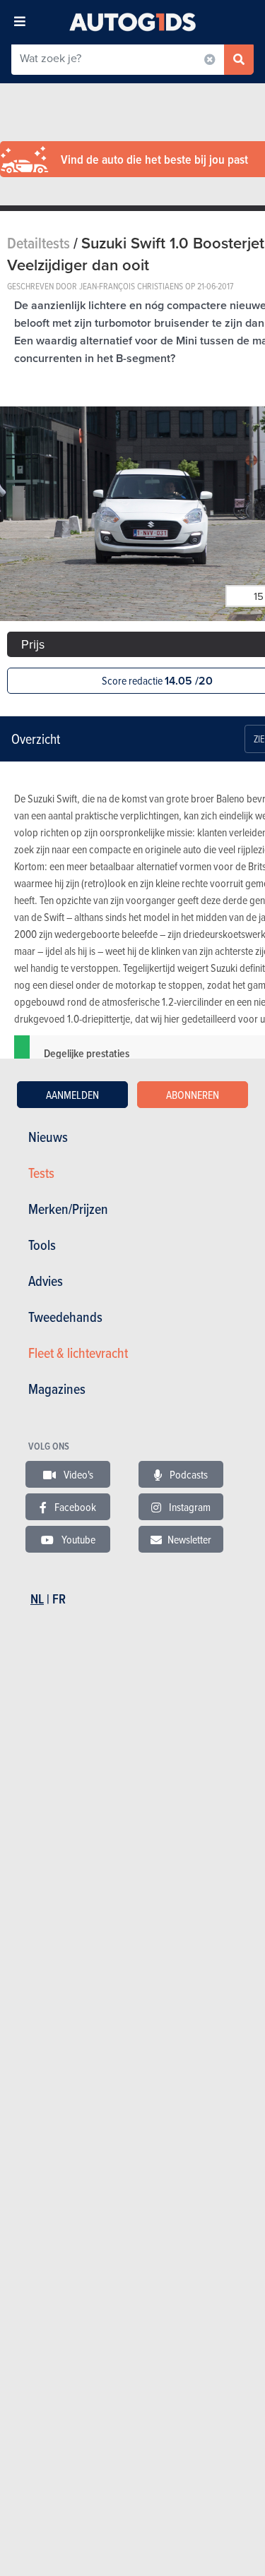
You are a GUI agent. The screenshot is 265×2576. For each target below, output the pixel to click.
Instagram (189, 1507)
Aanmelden (72, 1095)
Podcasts (188, 1474)
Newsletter (189, 1539)
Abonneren (193, 1095)
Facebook (74, 1507)
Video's (77, 1474)
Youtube (77, 1539)
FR (59, 1599)
